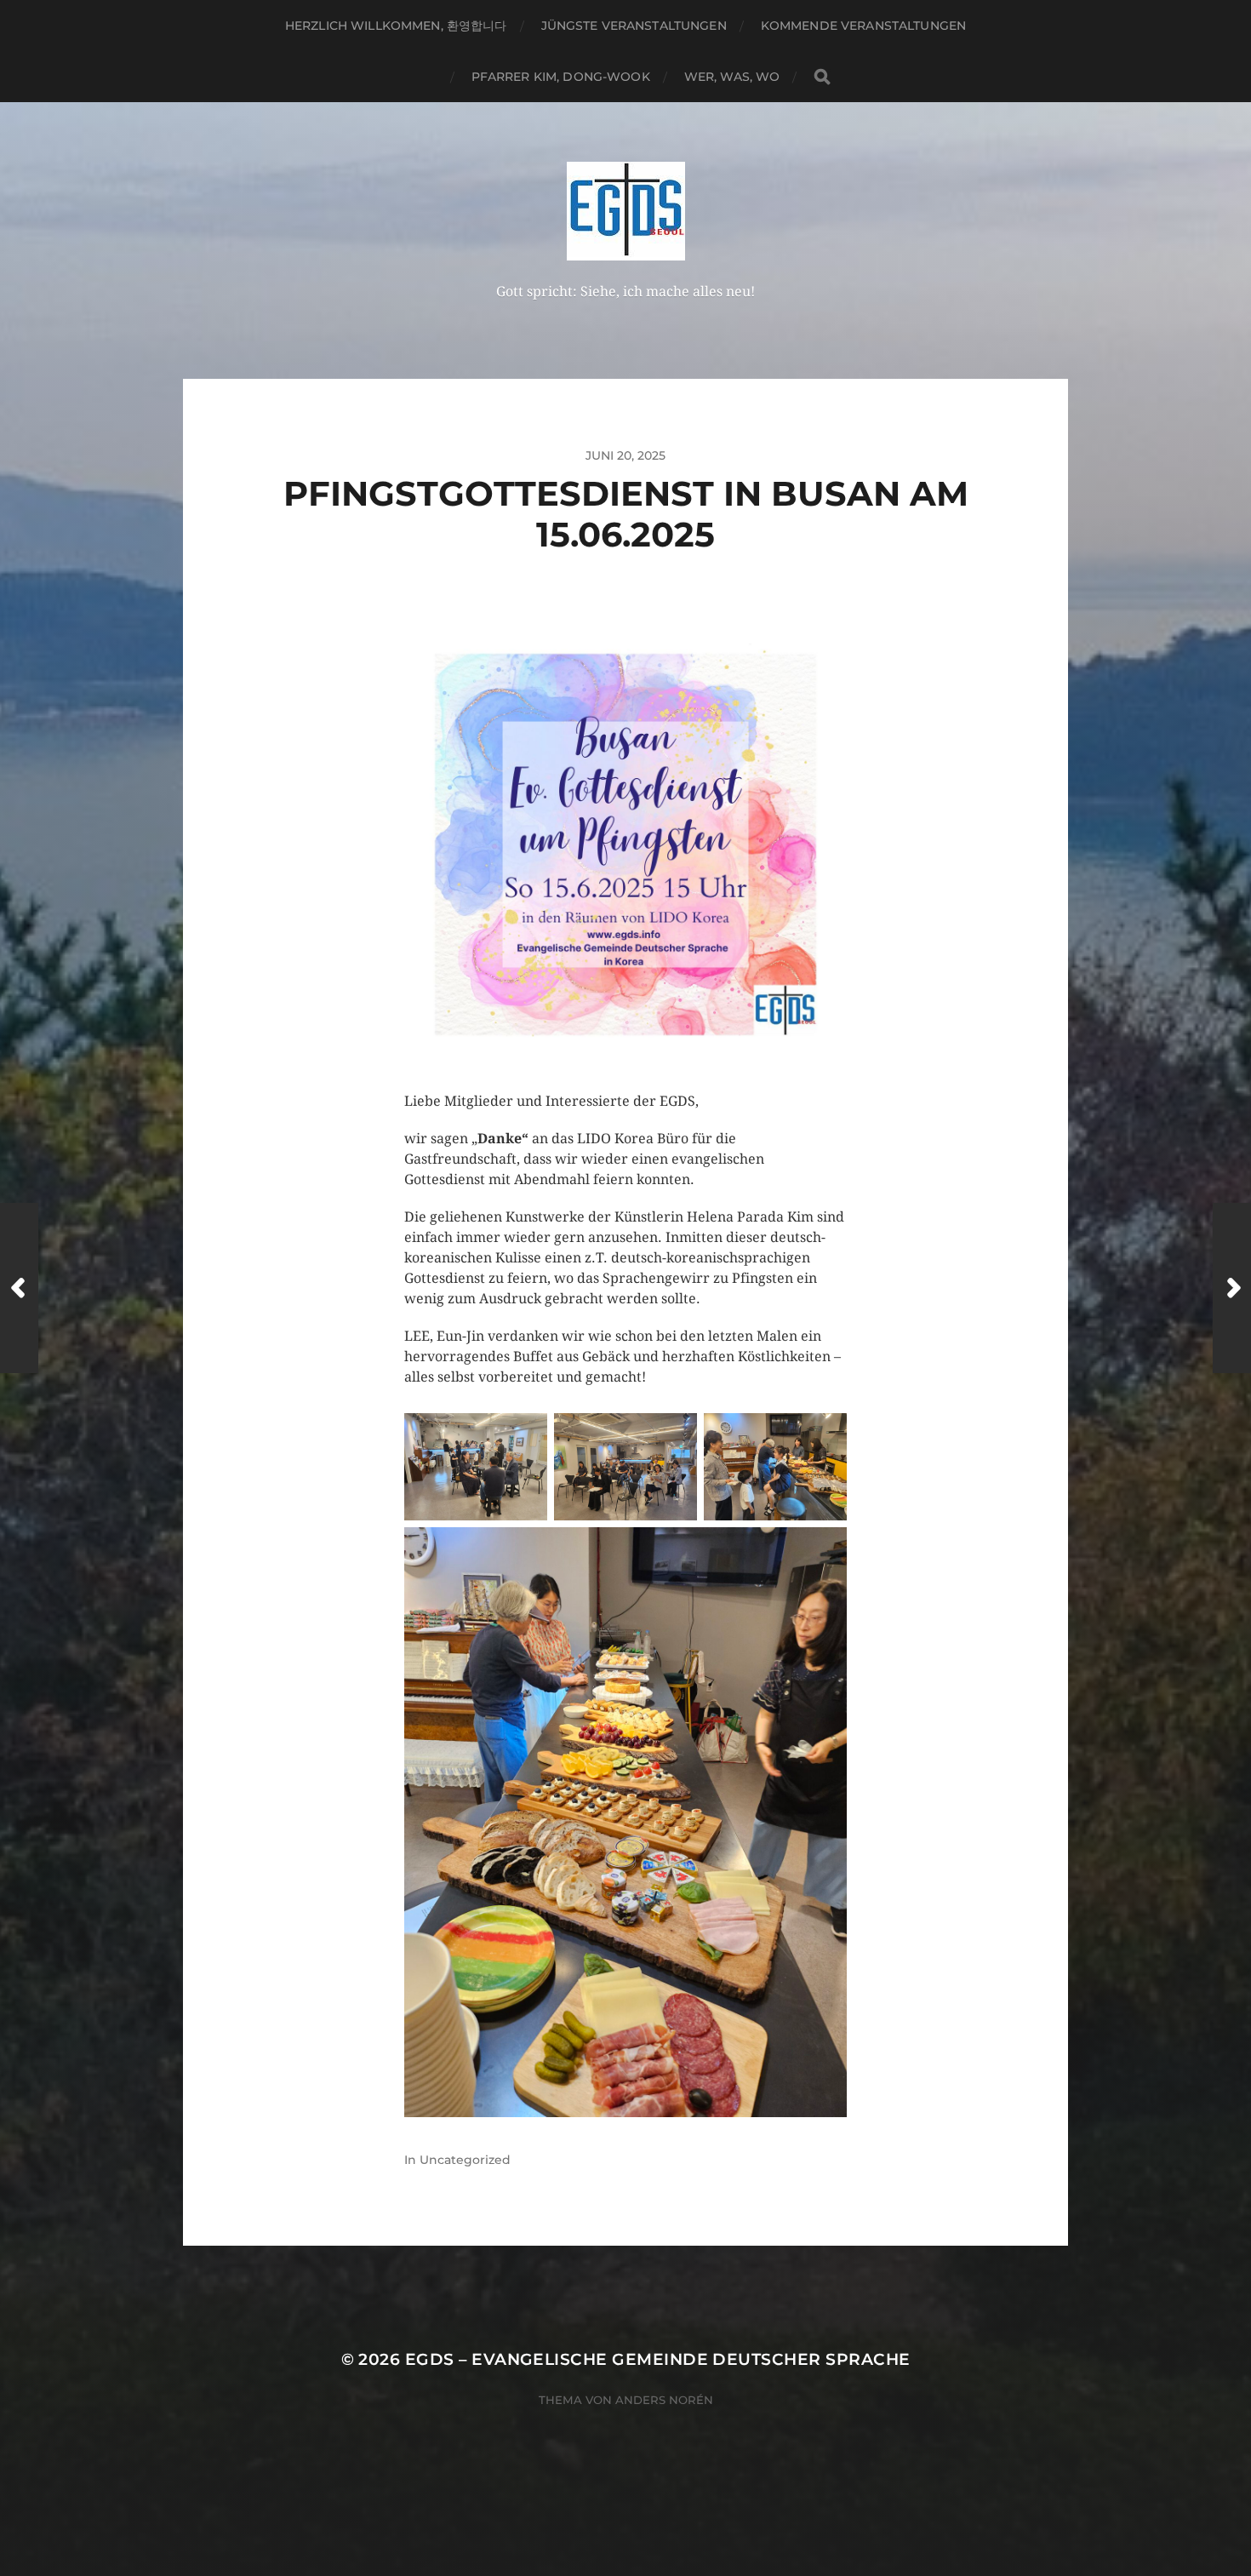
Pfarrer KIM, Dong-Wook (561, 77)
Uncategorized (465, 2160)
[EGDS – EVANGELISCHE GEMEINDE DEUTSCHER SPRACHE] (626, 211)
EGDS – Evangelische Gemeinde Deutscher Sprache (658, 2359)
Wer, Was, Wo (732, 77)
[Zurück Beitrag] (19, 1288)
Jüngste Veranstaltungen (634, 26)
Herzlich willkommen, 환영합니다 (396, 26)
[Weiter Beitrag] (1232, 1288)
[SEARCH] (822, 77)
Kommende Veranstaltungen (863, 26)
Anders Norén (664, 2400)
